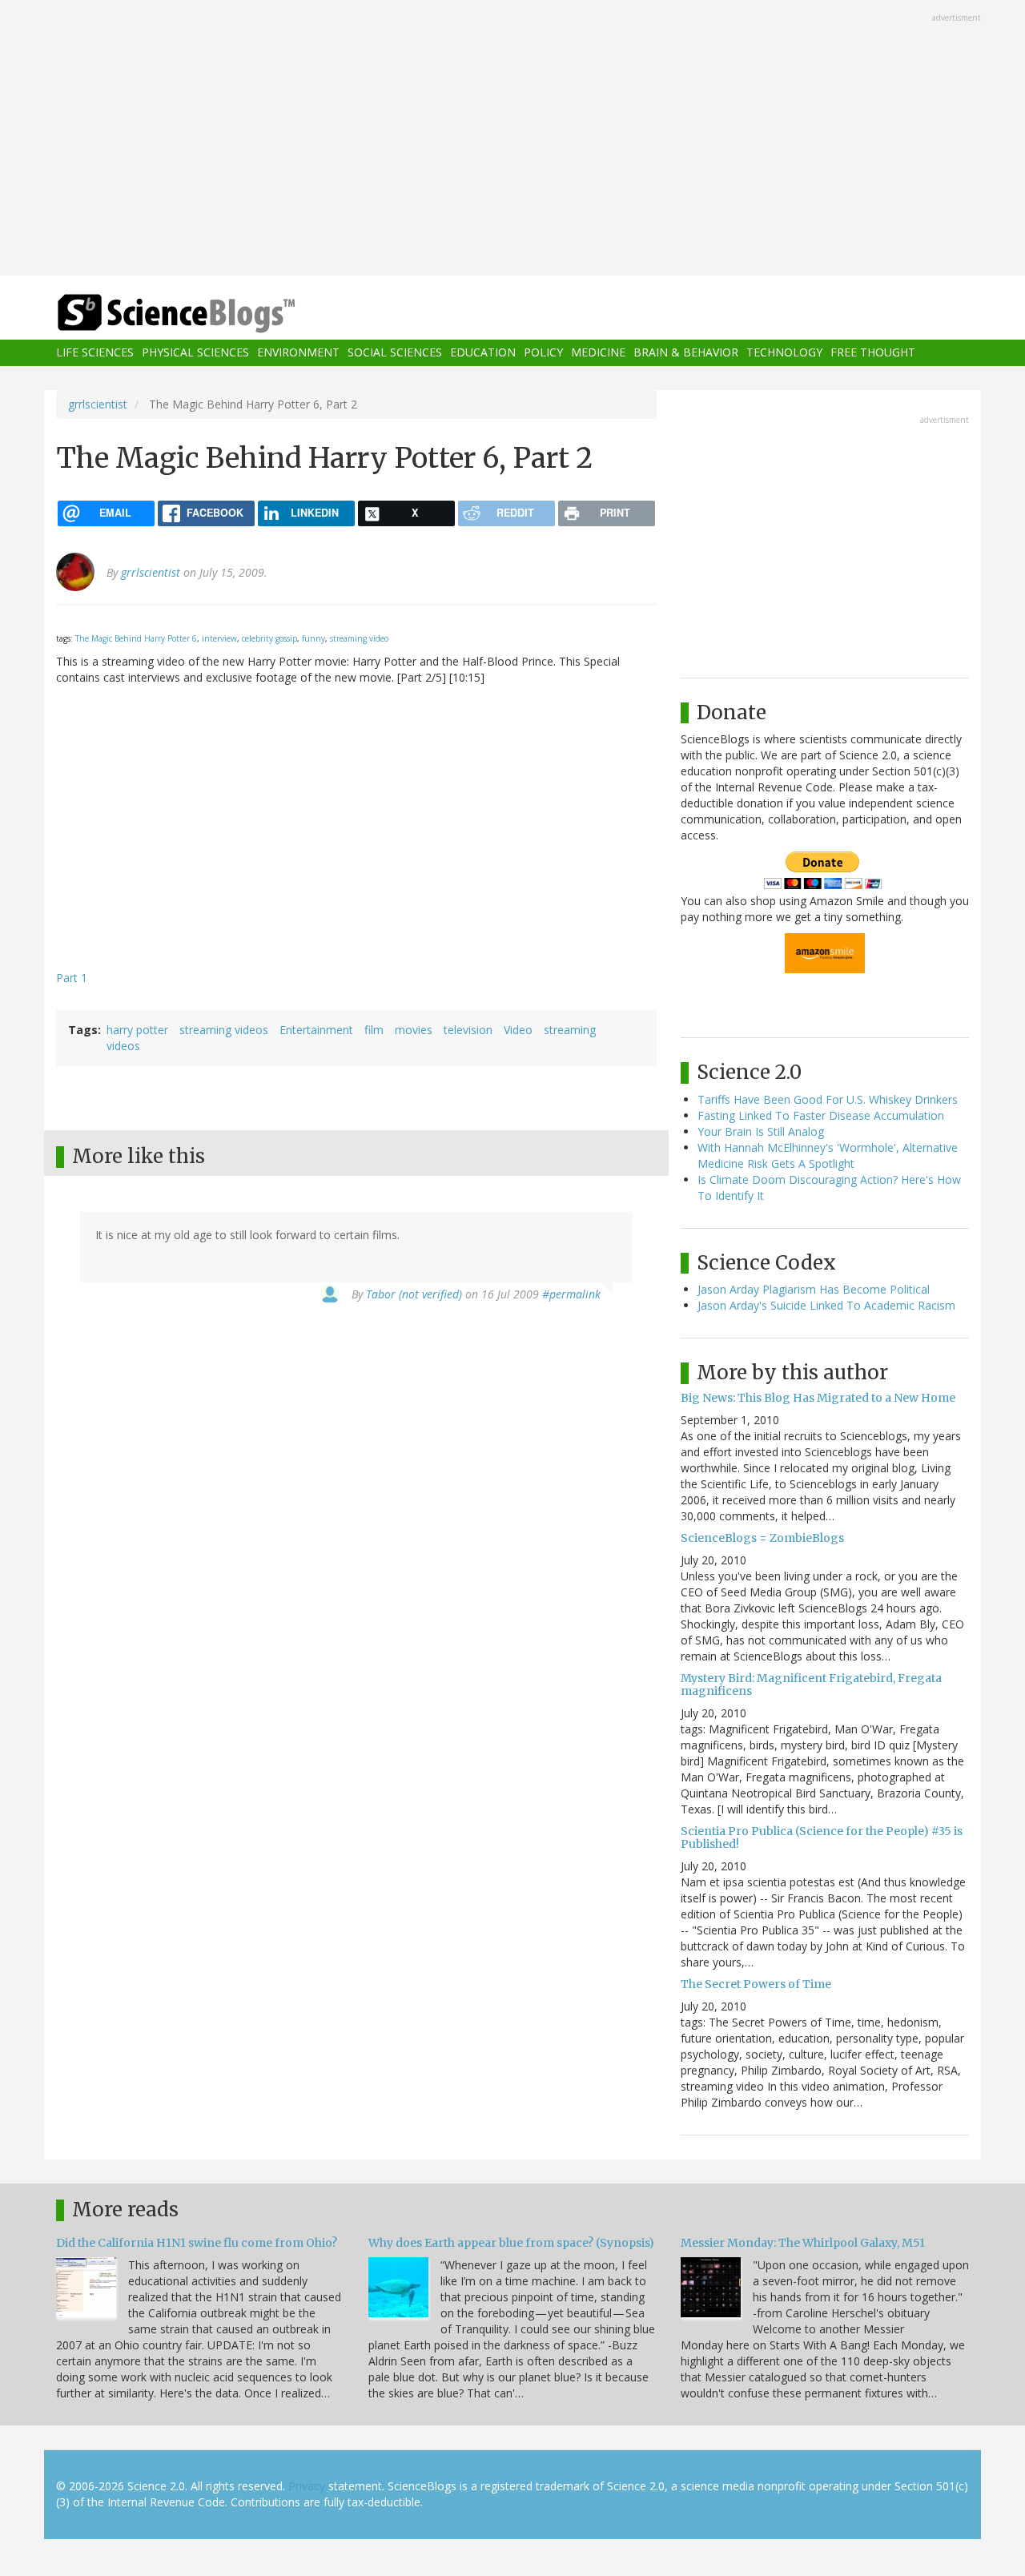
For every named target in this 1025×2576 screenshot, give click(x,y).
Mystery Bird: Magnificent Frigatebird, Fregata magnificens (811, 1684)
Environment (298, 353)
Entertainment (316, 1030)
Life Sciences (95, 353)
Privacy (307, 2486)
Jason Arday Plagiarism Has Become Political (814, 1289)
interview (219, 638)
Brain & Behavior (686, 353)
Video (518, 1030)
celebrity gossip (269, 638)
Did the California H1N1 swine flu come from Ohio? (197, 2243)
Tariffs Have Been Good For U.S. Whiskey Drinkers (828, 1099)
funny (314, 638)
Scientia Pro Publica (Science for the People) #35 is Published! (822, 1837)
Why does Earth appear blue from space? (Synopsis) (511, 2243)
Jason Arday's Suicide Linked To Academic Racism (826, 1305)
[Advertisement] (512, 139)
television (468, 1030)
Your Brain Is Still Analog (761, 1131)
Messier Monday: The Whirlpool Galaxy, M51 (803, 2243)
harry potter (137, 1030)
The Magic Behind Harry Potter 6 (136, 638)
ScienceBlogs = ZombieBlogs (762, 1538)
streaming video (359, 638)
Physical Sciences (195, 353)
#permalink (571, 1294)
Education (483, 353)
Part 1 (72, 978)
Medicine (598, 353)
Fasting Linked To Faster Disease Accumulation (821, 1115)
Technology (784, 353)
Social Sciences (395, 353)
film (374, 1030)
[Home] (208, 314)
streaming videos (224, 1030)
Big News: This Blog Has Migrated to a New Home (818, 1398)
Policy (543, 353)
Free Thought (873, 353)
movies (414, 1030)
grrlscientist (98, 404)
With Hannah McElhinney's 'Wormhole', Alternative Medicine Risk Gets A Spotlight (828, 1155)
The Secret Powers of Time (756, 1984)
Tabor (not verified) (414, 1294)
